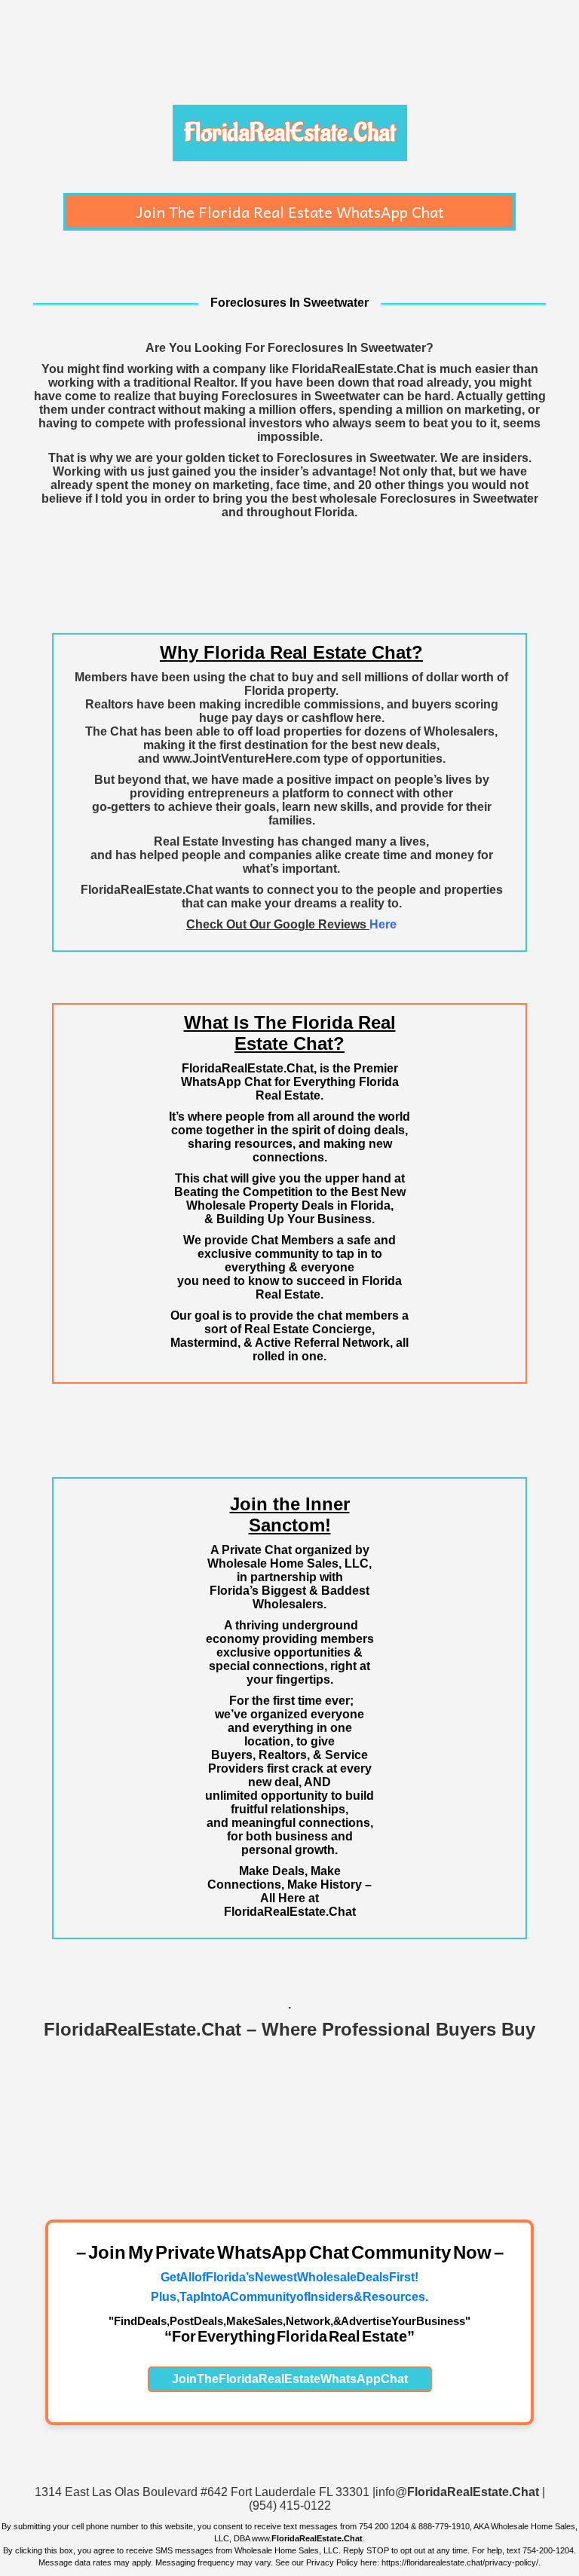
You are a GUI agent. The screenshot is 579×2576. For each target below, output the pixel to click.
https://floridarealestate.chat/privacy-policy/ (460, 2562)
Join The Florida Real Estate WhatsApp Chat (290, 212)
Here (383, 924)
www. (307, 2538)
